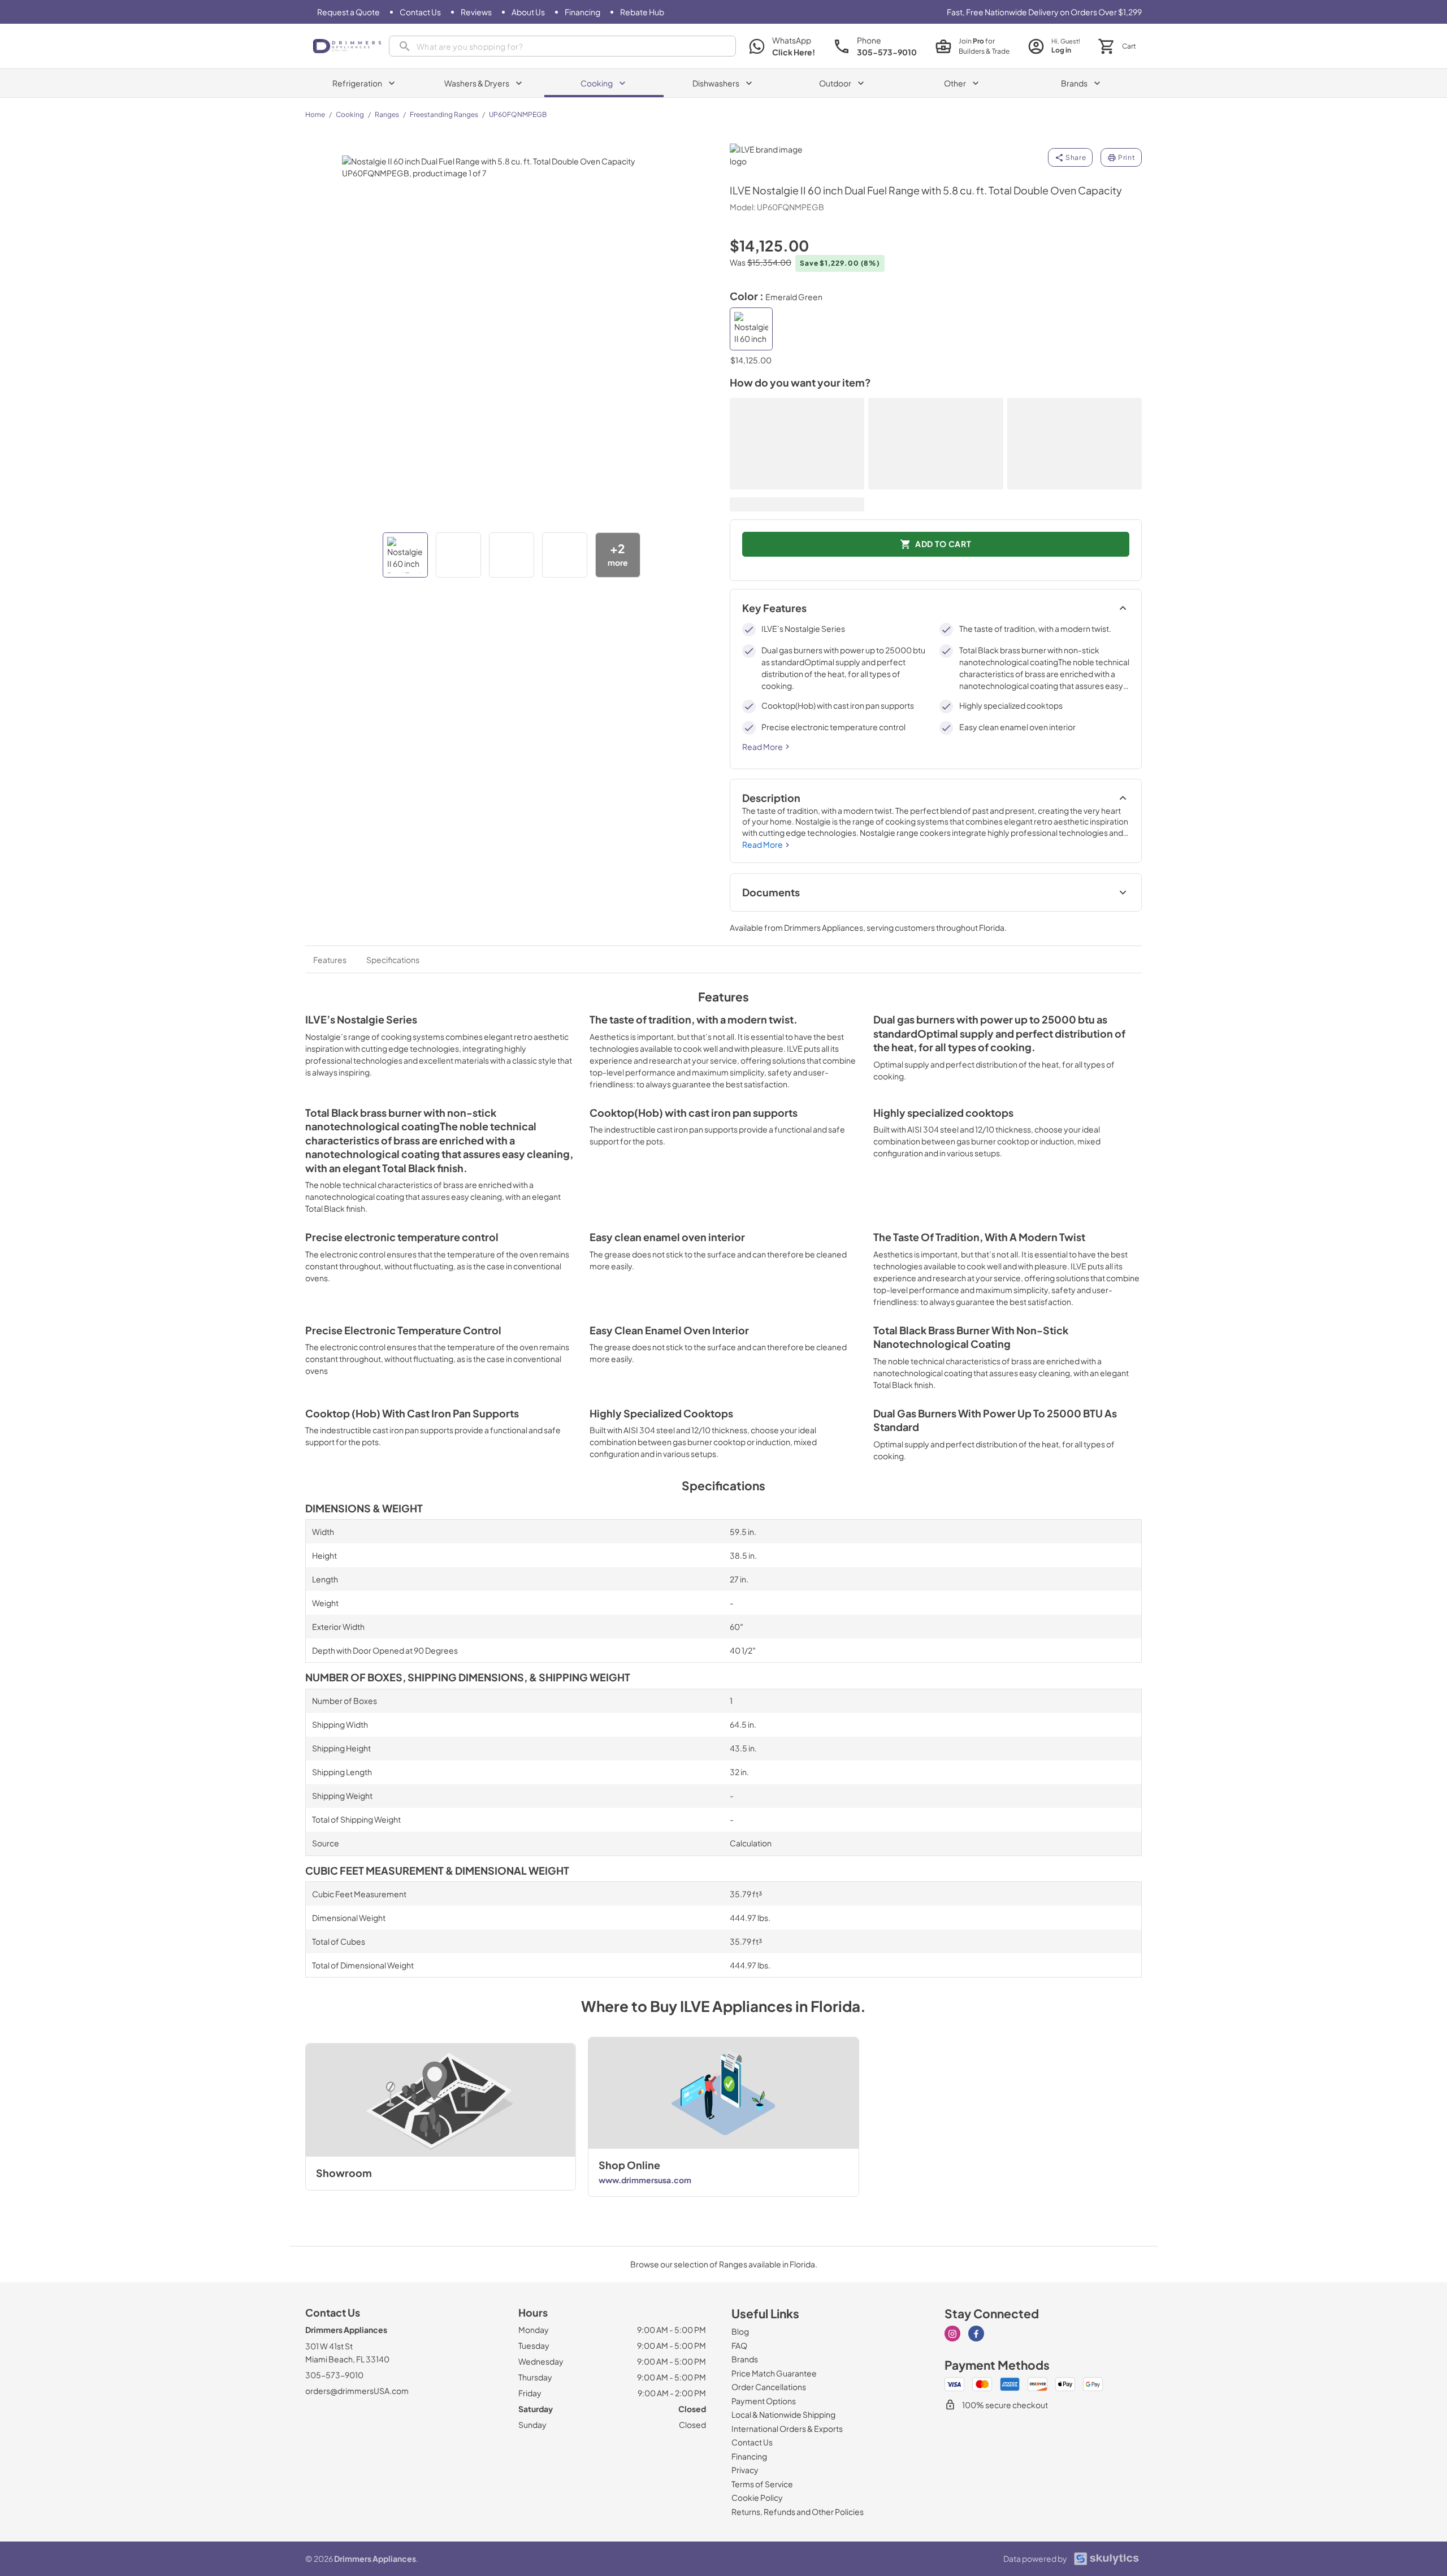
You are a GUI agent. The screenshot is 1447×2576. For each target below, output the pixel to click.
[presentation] (562, 46)
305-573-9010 (334, 2375)
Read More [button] (763, 747)
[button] (405, 555)
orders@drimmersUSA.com (357, 2391)
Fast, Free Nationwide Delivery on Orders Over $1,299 (1044, 12)
